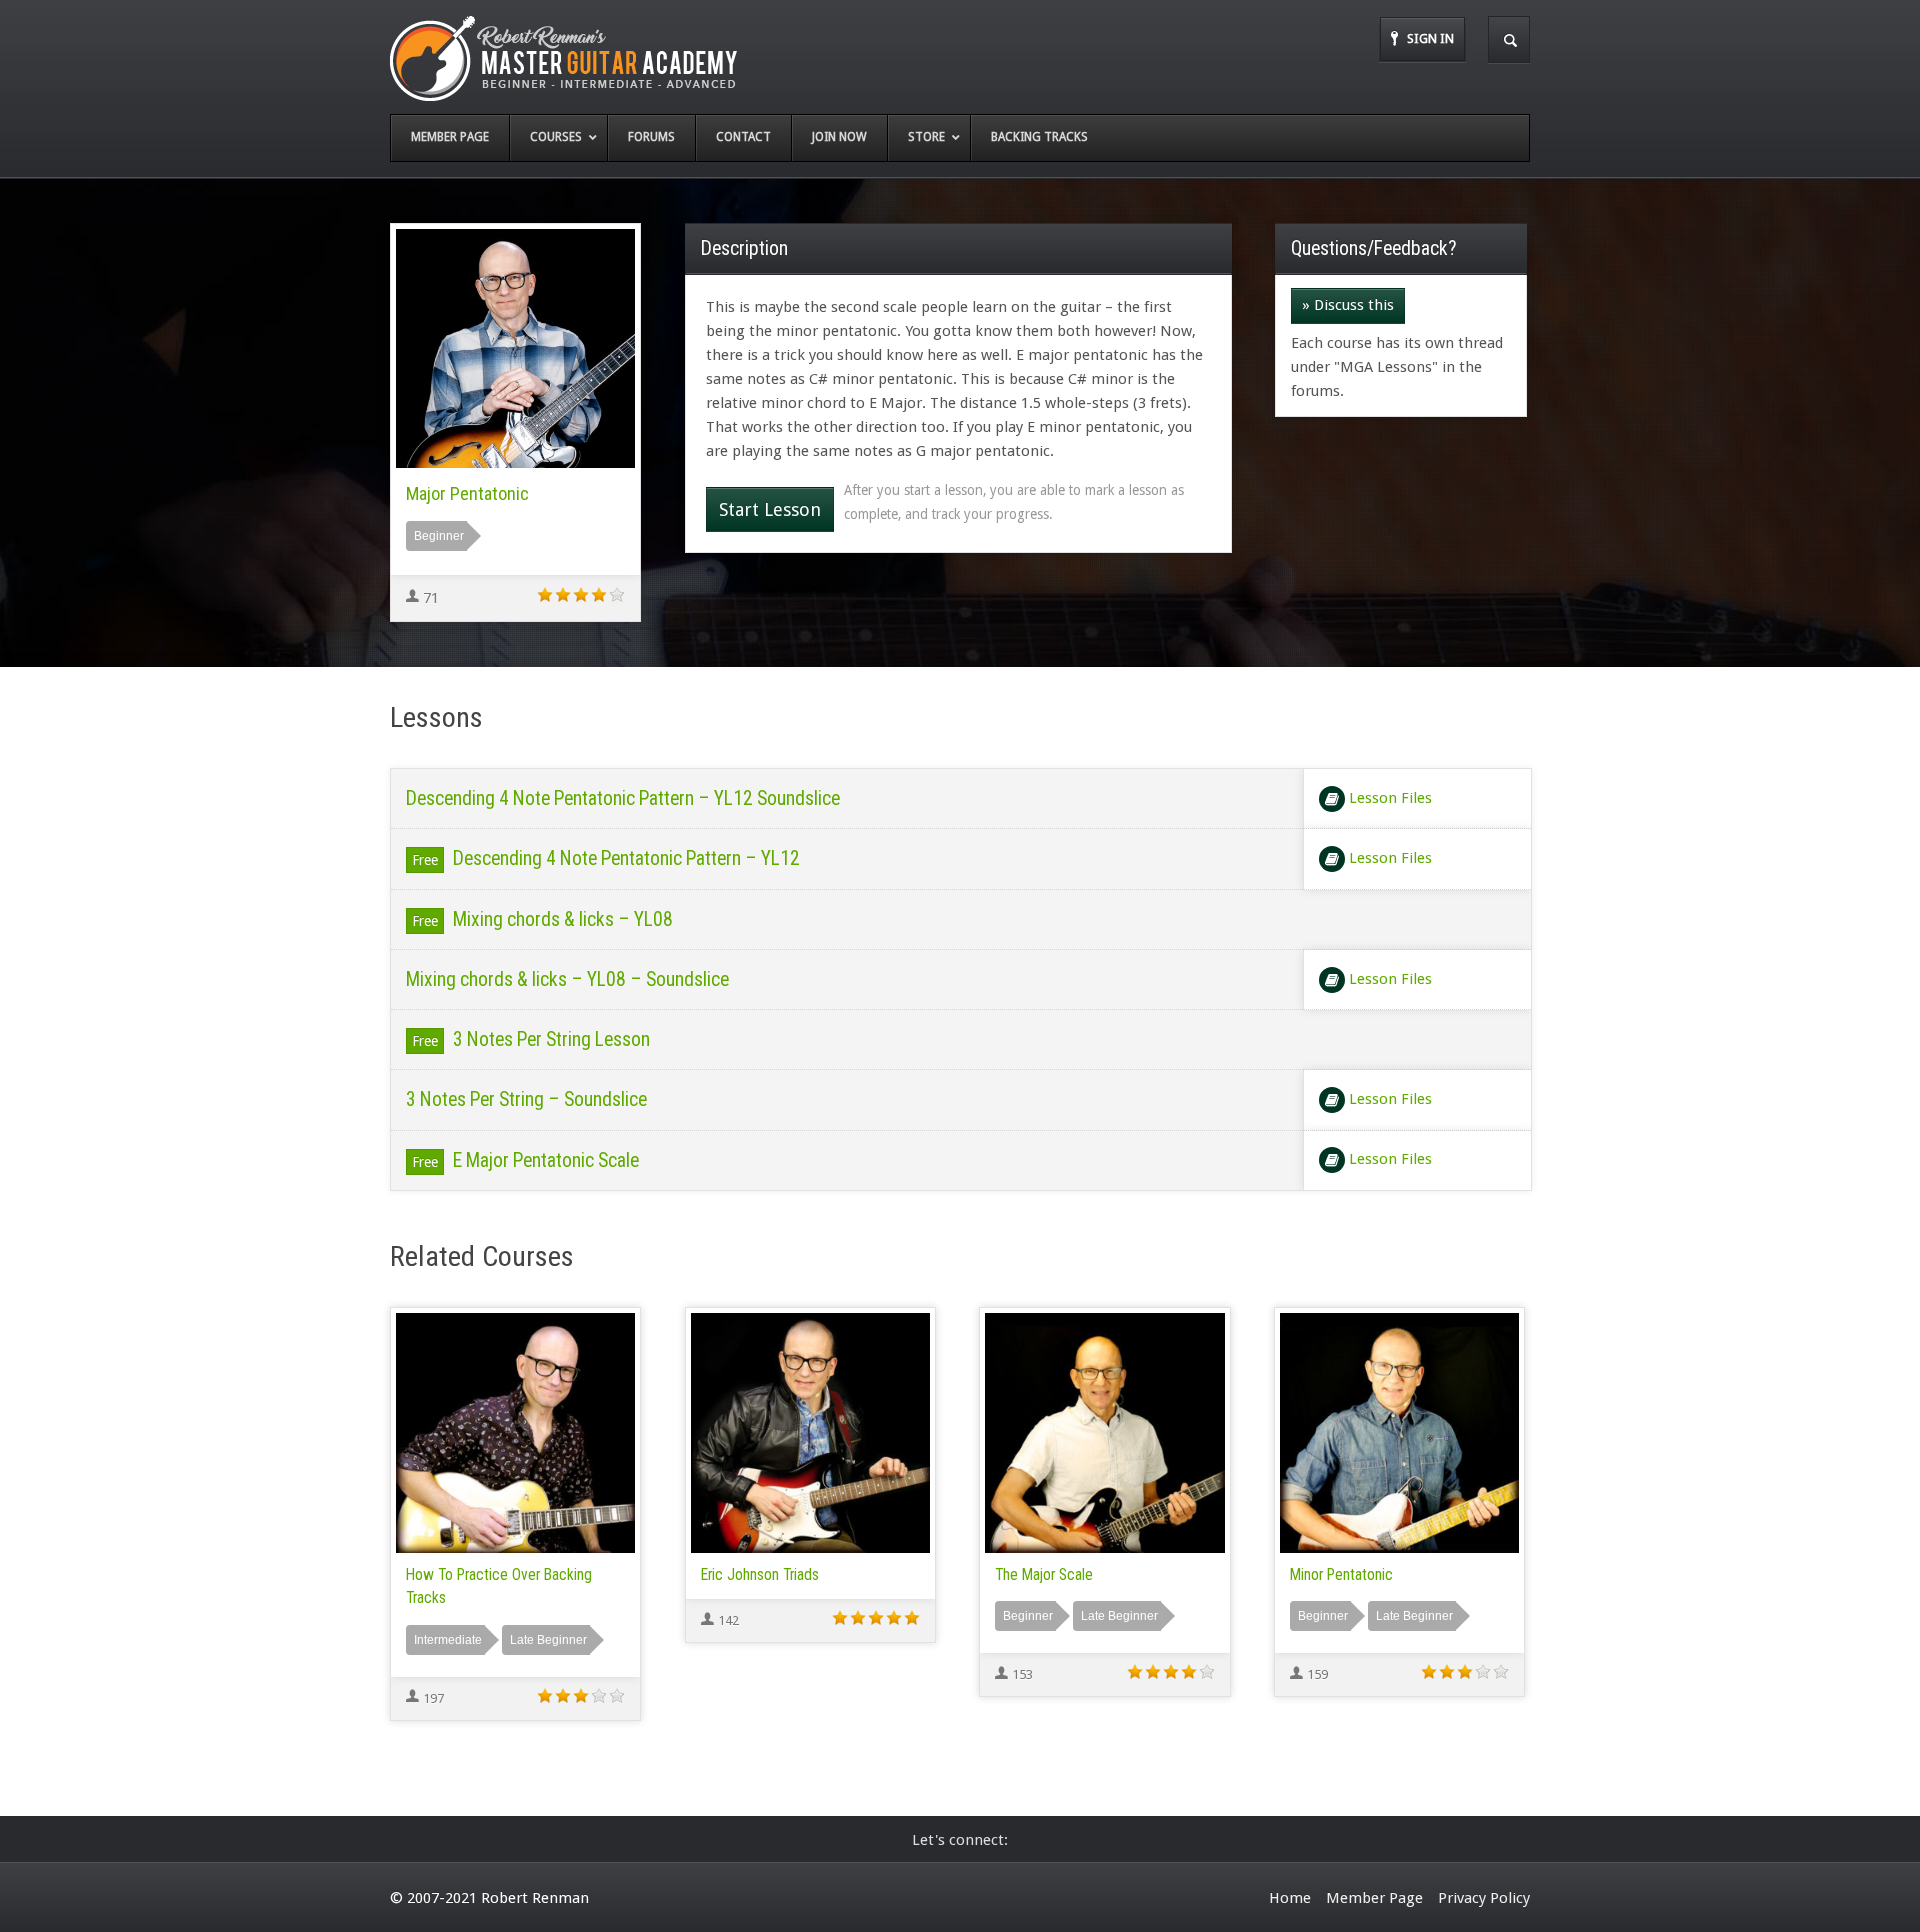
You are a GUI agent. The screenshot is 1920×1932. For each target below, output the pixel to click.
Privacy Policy (1484, 1898)
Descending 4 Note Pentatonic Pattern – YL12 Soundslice (623, 798)
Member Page (1374, 1898)
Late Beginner (548, 1640)
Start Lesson (770, 509)
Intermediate (448, 1640)
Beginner (439, 536)
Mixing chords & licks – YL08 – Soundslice (567, 979)
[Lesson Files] (1332, 799)
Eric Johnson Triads (760, 1575)
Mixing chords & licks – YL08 (563, 919)
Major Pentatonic (467, 493)
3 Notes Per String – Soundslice (526, 1099)
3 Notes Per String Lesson (551, 1039)
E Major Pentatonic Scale (546, 1160)
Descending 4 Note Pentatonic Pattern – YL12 (626, 858)
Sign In (1430, 38)
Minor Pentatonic (1341, 1575)
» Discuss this (1348, 305)
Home (1290, 1898)
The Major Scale (1044, 1575)
